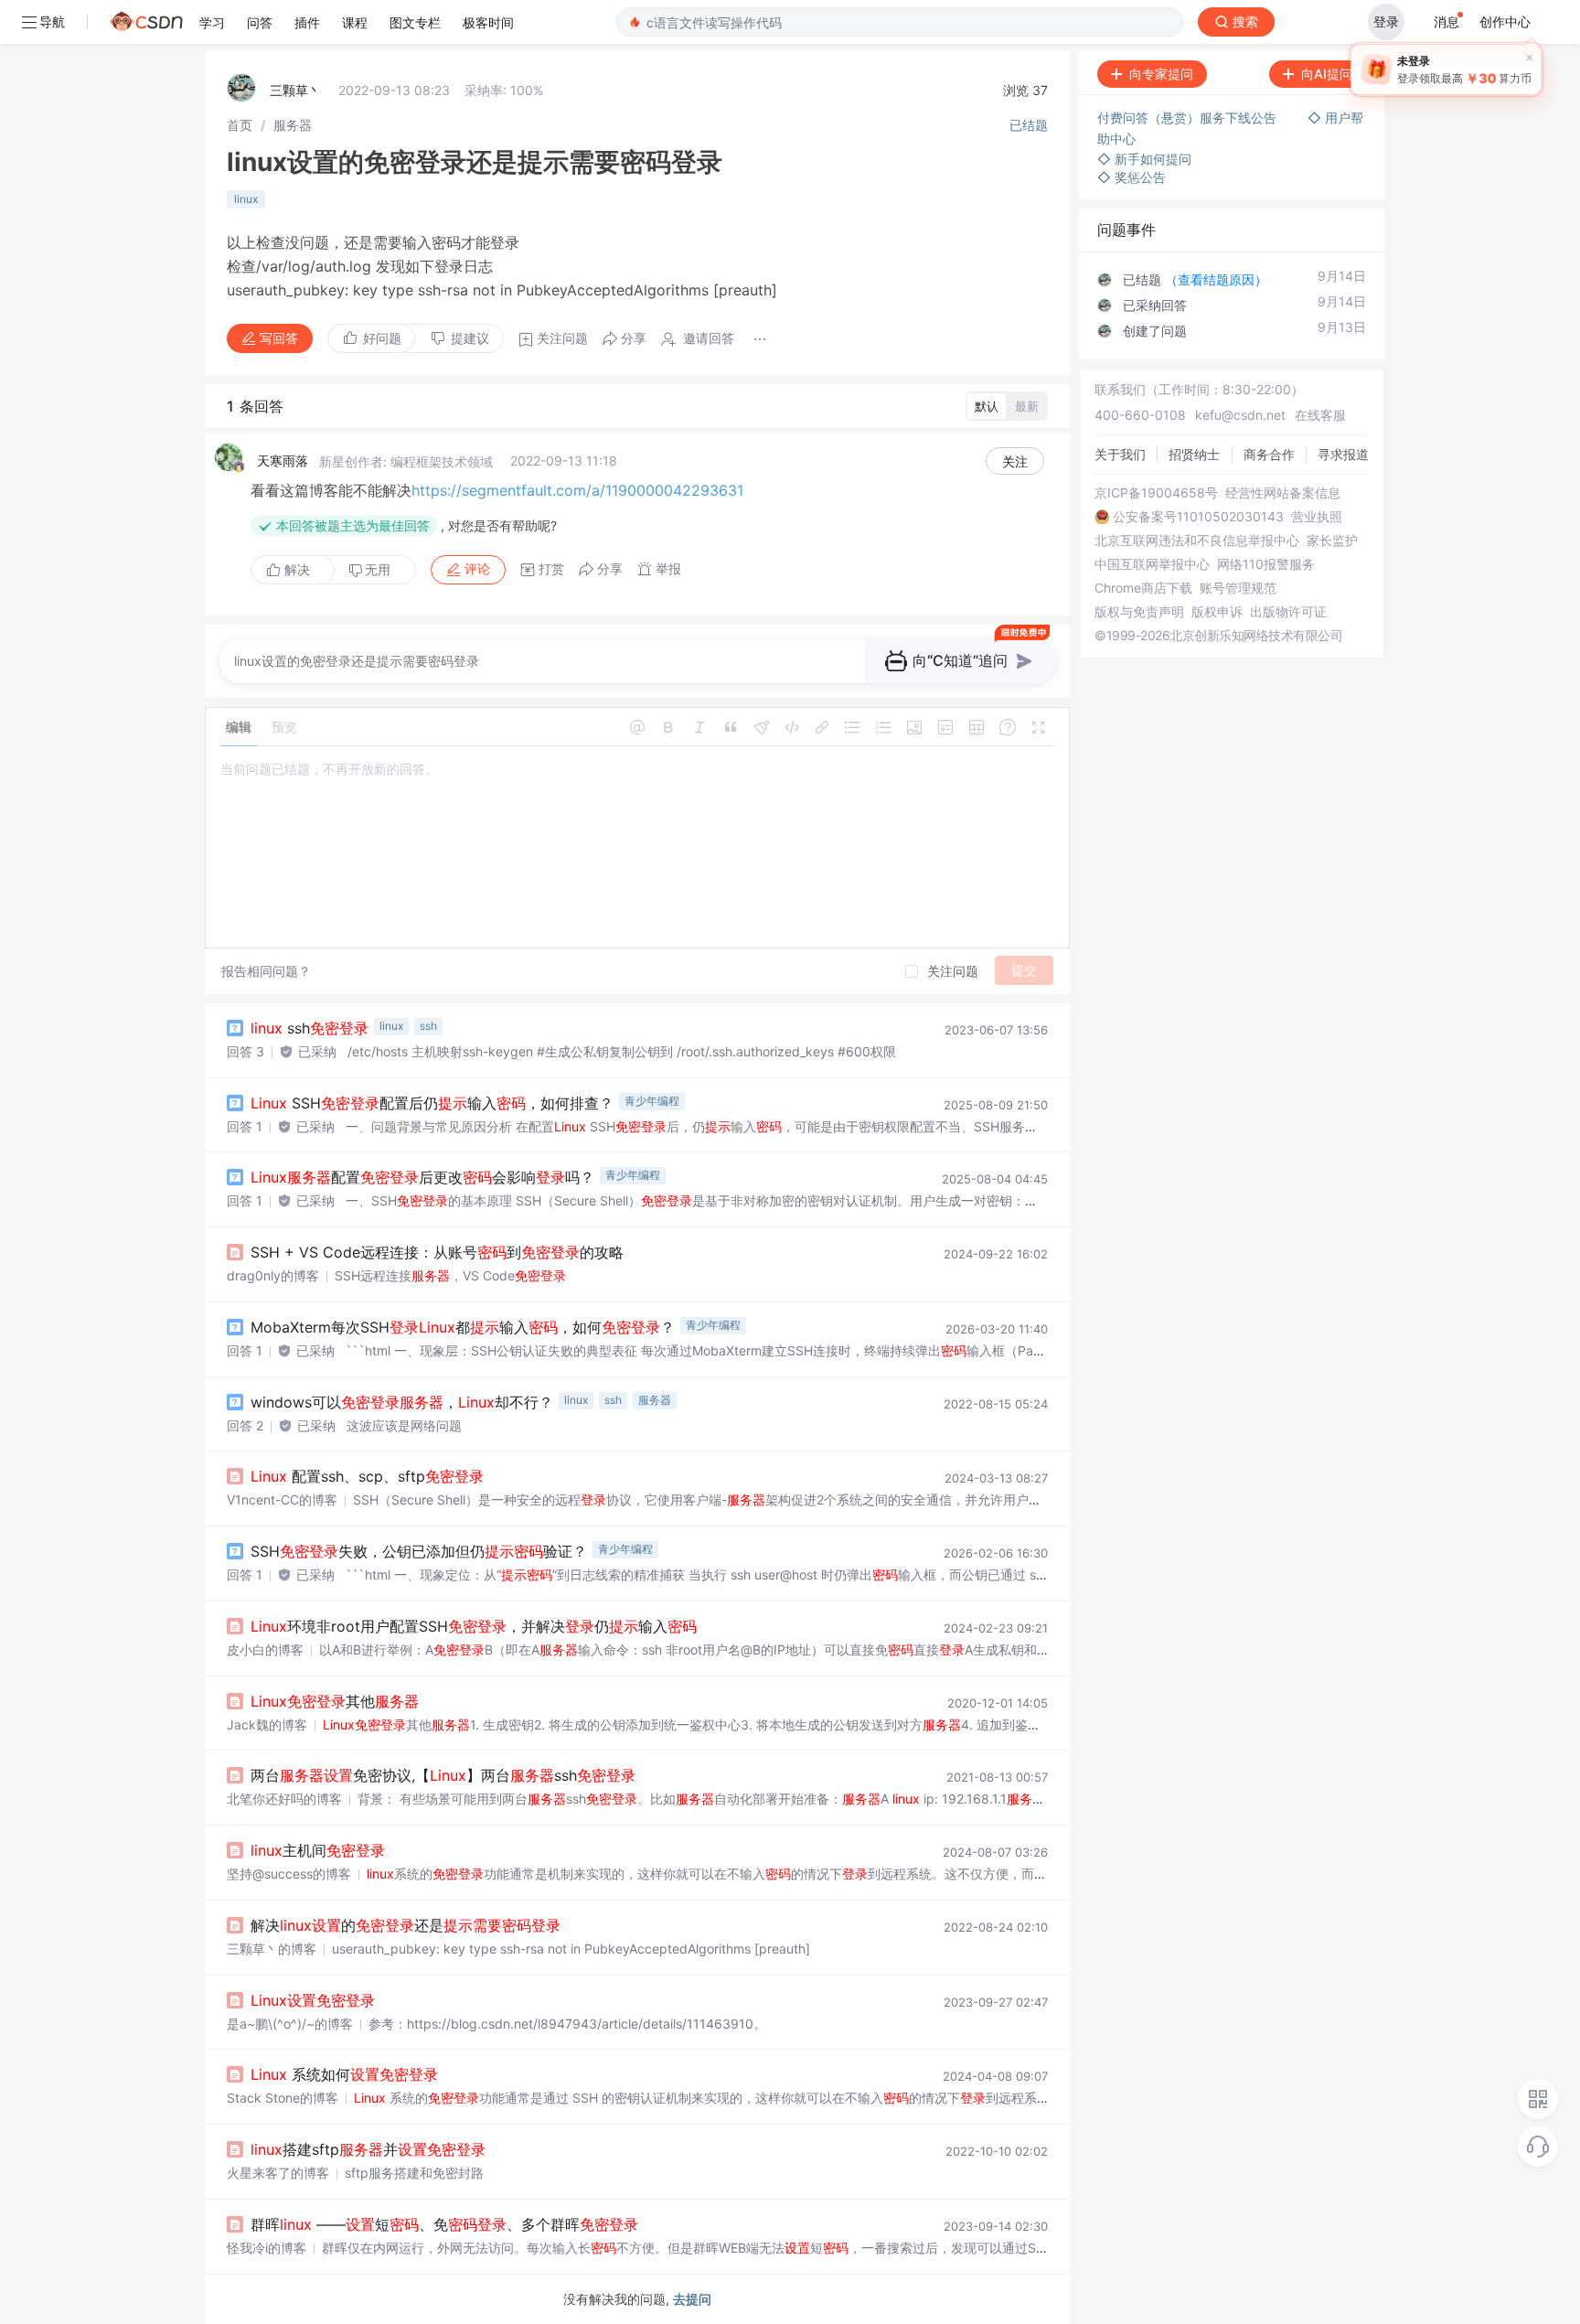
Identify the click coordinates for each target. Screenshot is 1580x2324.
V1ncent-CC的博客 (282, 1499)
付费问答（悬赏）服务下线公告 (1189, 118)
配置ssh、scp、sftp (367, 1476)
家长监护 (1332, 541)
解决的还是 (406, 1925)
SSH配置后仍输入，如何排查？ (432, 1103)
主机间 (318, 1850)
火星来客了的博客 (278, 2173)
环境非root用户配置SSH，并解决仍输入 (474, 1626)
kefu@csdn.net (1240, 415)
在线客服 (1320, 415)
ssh (310, 1028)
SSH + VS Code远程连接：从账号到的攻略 (437, 1252)
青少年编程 (652, 1101)
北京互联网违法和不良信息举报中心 (1197, 541)
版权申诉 (1217, 612)
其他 (335, 1701)
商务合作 (1269, 454)
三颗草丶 (295, 90)
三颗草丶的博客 (272, 1949)
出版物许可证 (1288, 612)
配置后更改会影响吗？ (422, 1177)
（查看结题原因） (1216, 279)
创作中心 (1505, 21)
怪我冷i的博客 (267, 2248)
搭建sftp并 (368, 2149)
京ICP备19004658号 (1156, 493)
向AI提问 (1327, 74)
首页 (240, 125)
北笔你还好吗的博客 (284, 1799)
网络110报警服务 (1266, 564)
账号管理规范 (1238, 588)
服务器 (293, 125)
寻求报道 (1343, 454)
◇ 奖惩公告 (1132, 177)
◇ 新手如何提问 (1144, 159)
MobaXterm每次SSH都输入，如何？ (463, 1327)
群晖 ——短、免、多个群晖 (444, 2224)
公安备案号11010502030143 (1198, 517)
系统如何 (344, 2074)
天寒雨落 (283, 461)
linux (246, 199)
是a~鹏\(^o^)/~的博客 (290, 2024)
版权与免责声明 (1139, 612)
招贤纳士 (1194, 454)
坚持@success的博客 (289, 1874)
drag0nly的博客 (273, 1275)
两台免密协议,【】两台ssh (443, 1775)
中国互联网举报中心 (1152, 564)
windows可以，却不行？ (402, 1402)
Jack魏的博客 (267, 1724)
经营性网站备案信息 (1283, 493)
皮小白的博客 (265, 1649)
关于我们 (1120, 454)
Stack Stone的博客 (283, 2098)
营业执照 (1317, 517)
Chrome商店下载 (1143, 588)
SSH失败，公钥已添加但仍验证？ (419, 1551)
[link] (240, 125)
